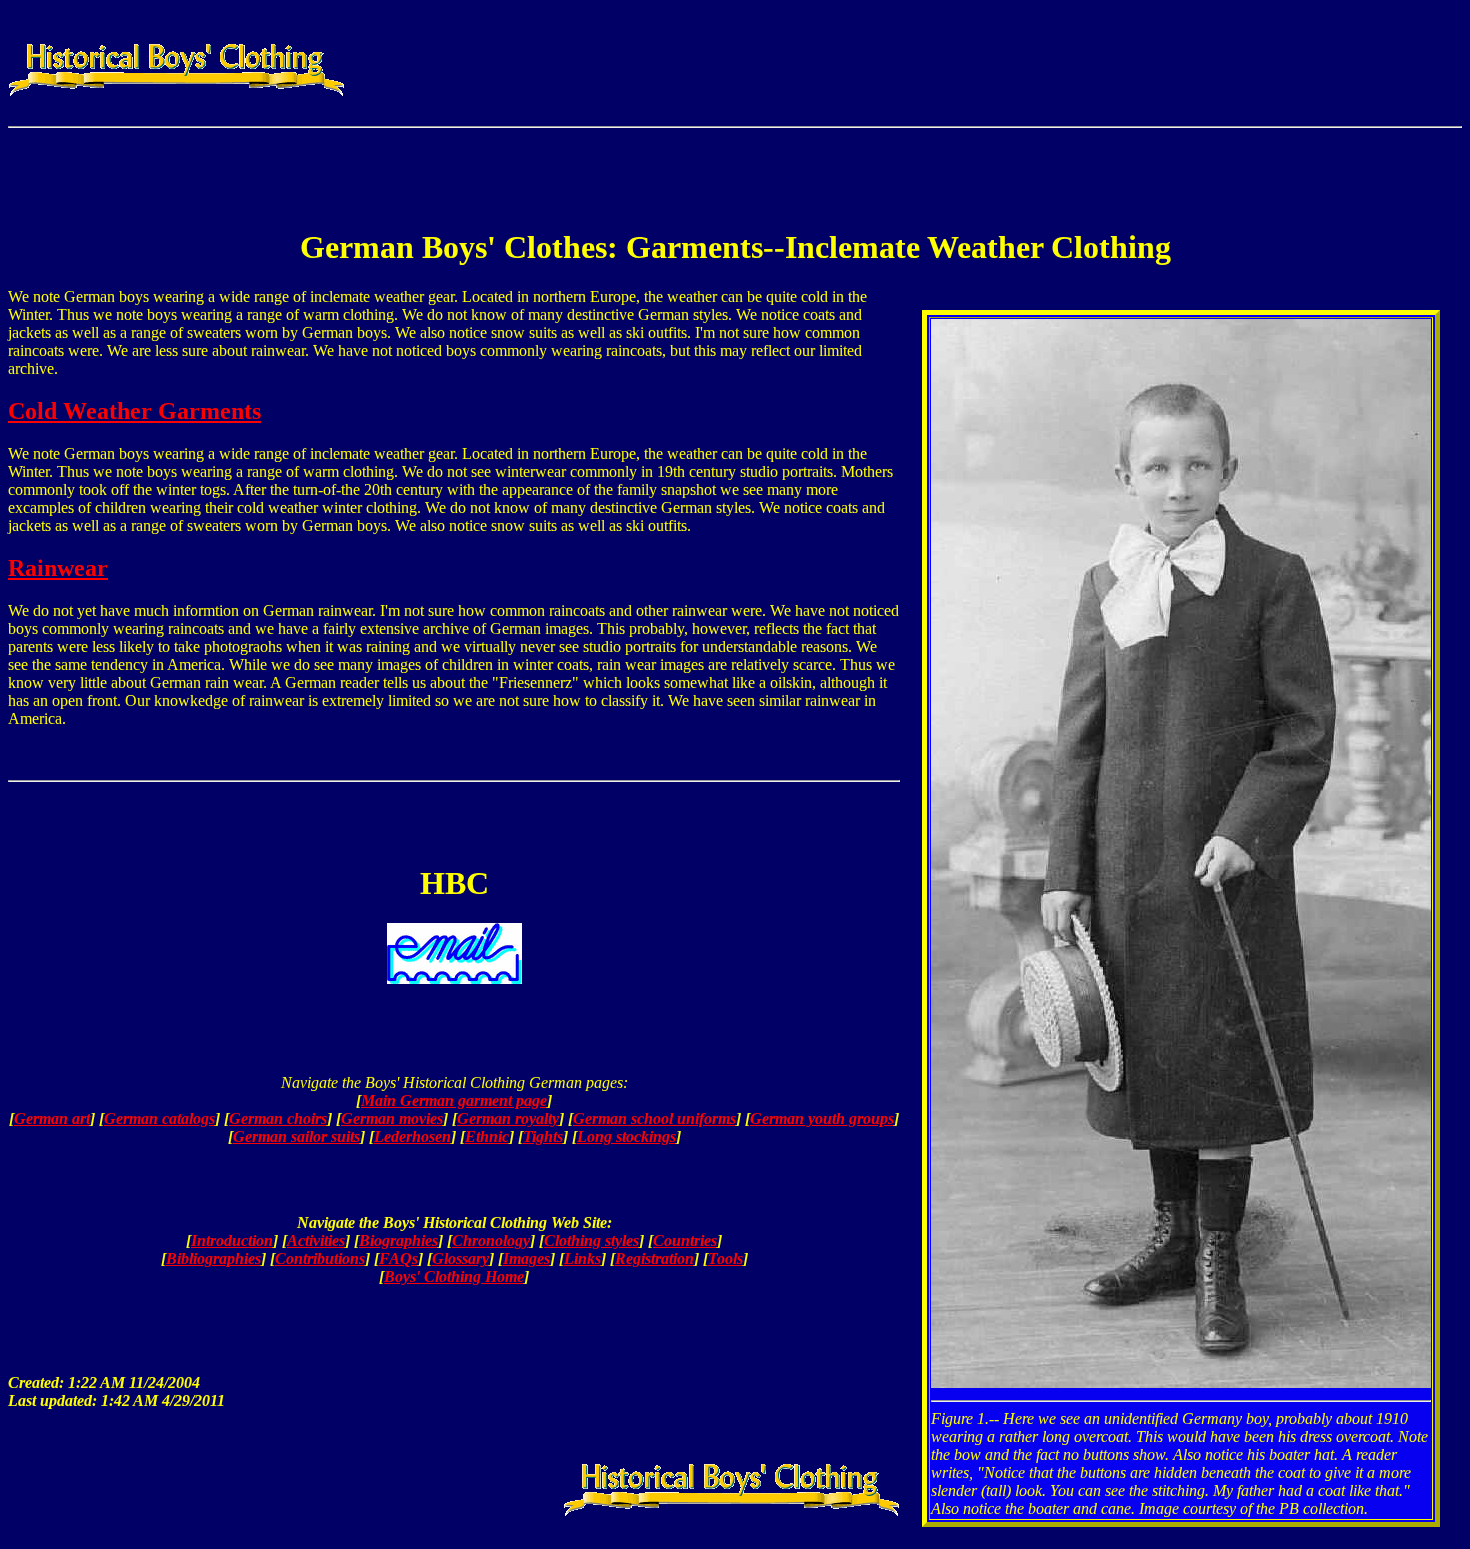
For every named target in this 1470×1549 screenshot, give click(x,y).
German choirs (278, 1118)
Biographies (398, 1240)
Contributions (320, 1258)
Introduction (232, 1240)
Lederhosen (412, 1136)
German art (52, 1118)
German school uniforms (654, 1118)
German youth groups (822, 1118)
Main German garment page (454, 1100)
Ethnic (487, 1136)
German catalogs (159, 1118)
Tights (543, 1136)
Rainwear (58, 568)
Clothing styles (591, 1240)
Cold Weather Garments (134, 411)
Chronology (491, 1240)
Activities (316, 1240)
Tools (725, 1258)
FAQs (398, 1258)
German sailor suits (296, 1136)
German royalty (508, 1118)
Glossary (460, 1258)
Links (582, 1258)
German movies (392, 1118)
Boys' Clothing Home (454, 1276)
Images (526, 1258)
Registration (654, 1258)
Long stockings (626, 1136)
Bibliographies (213, 1258)
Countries (685, 1240)
